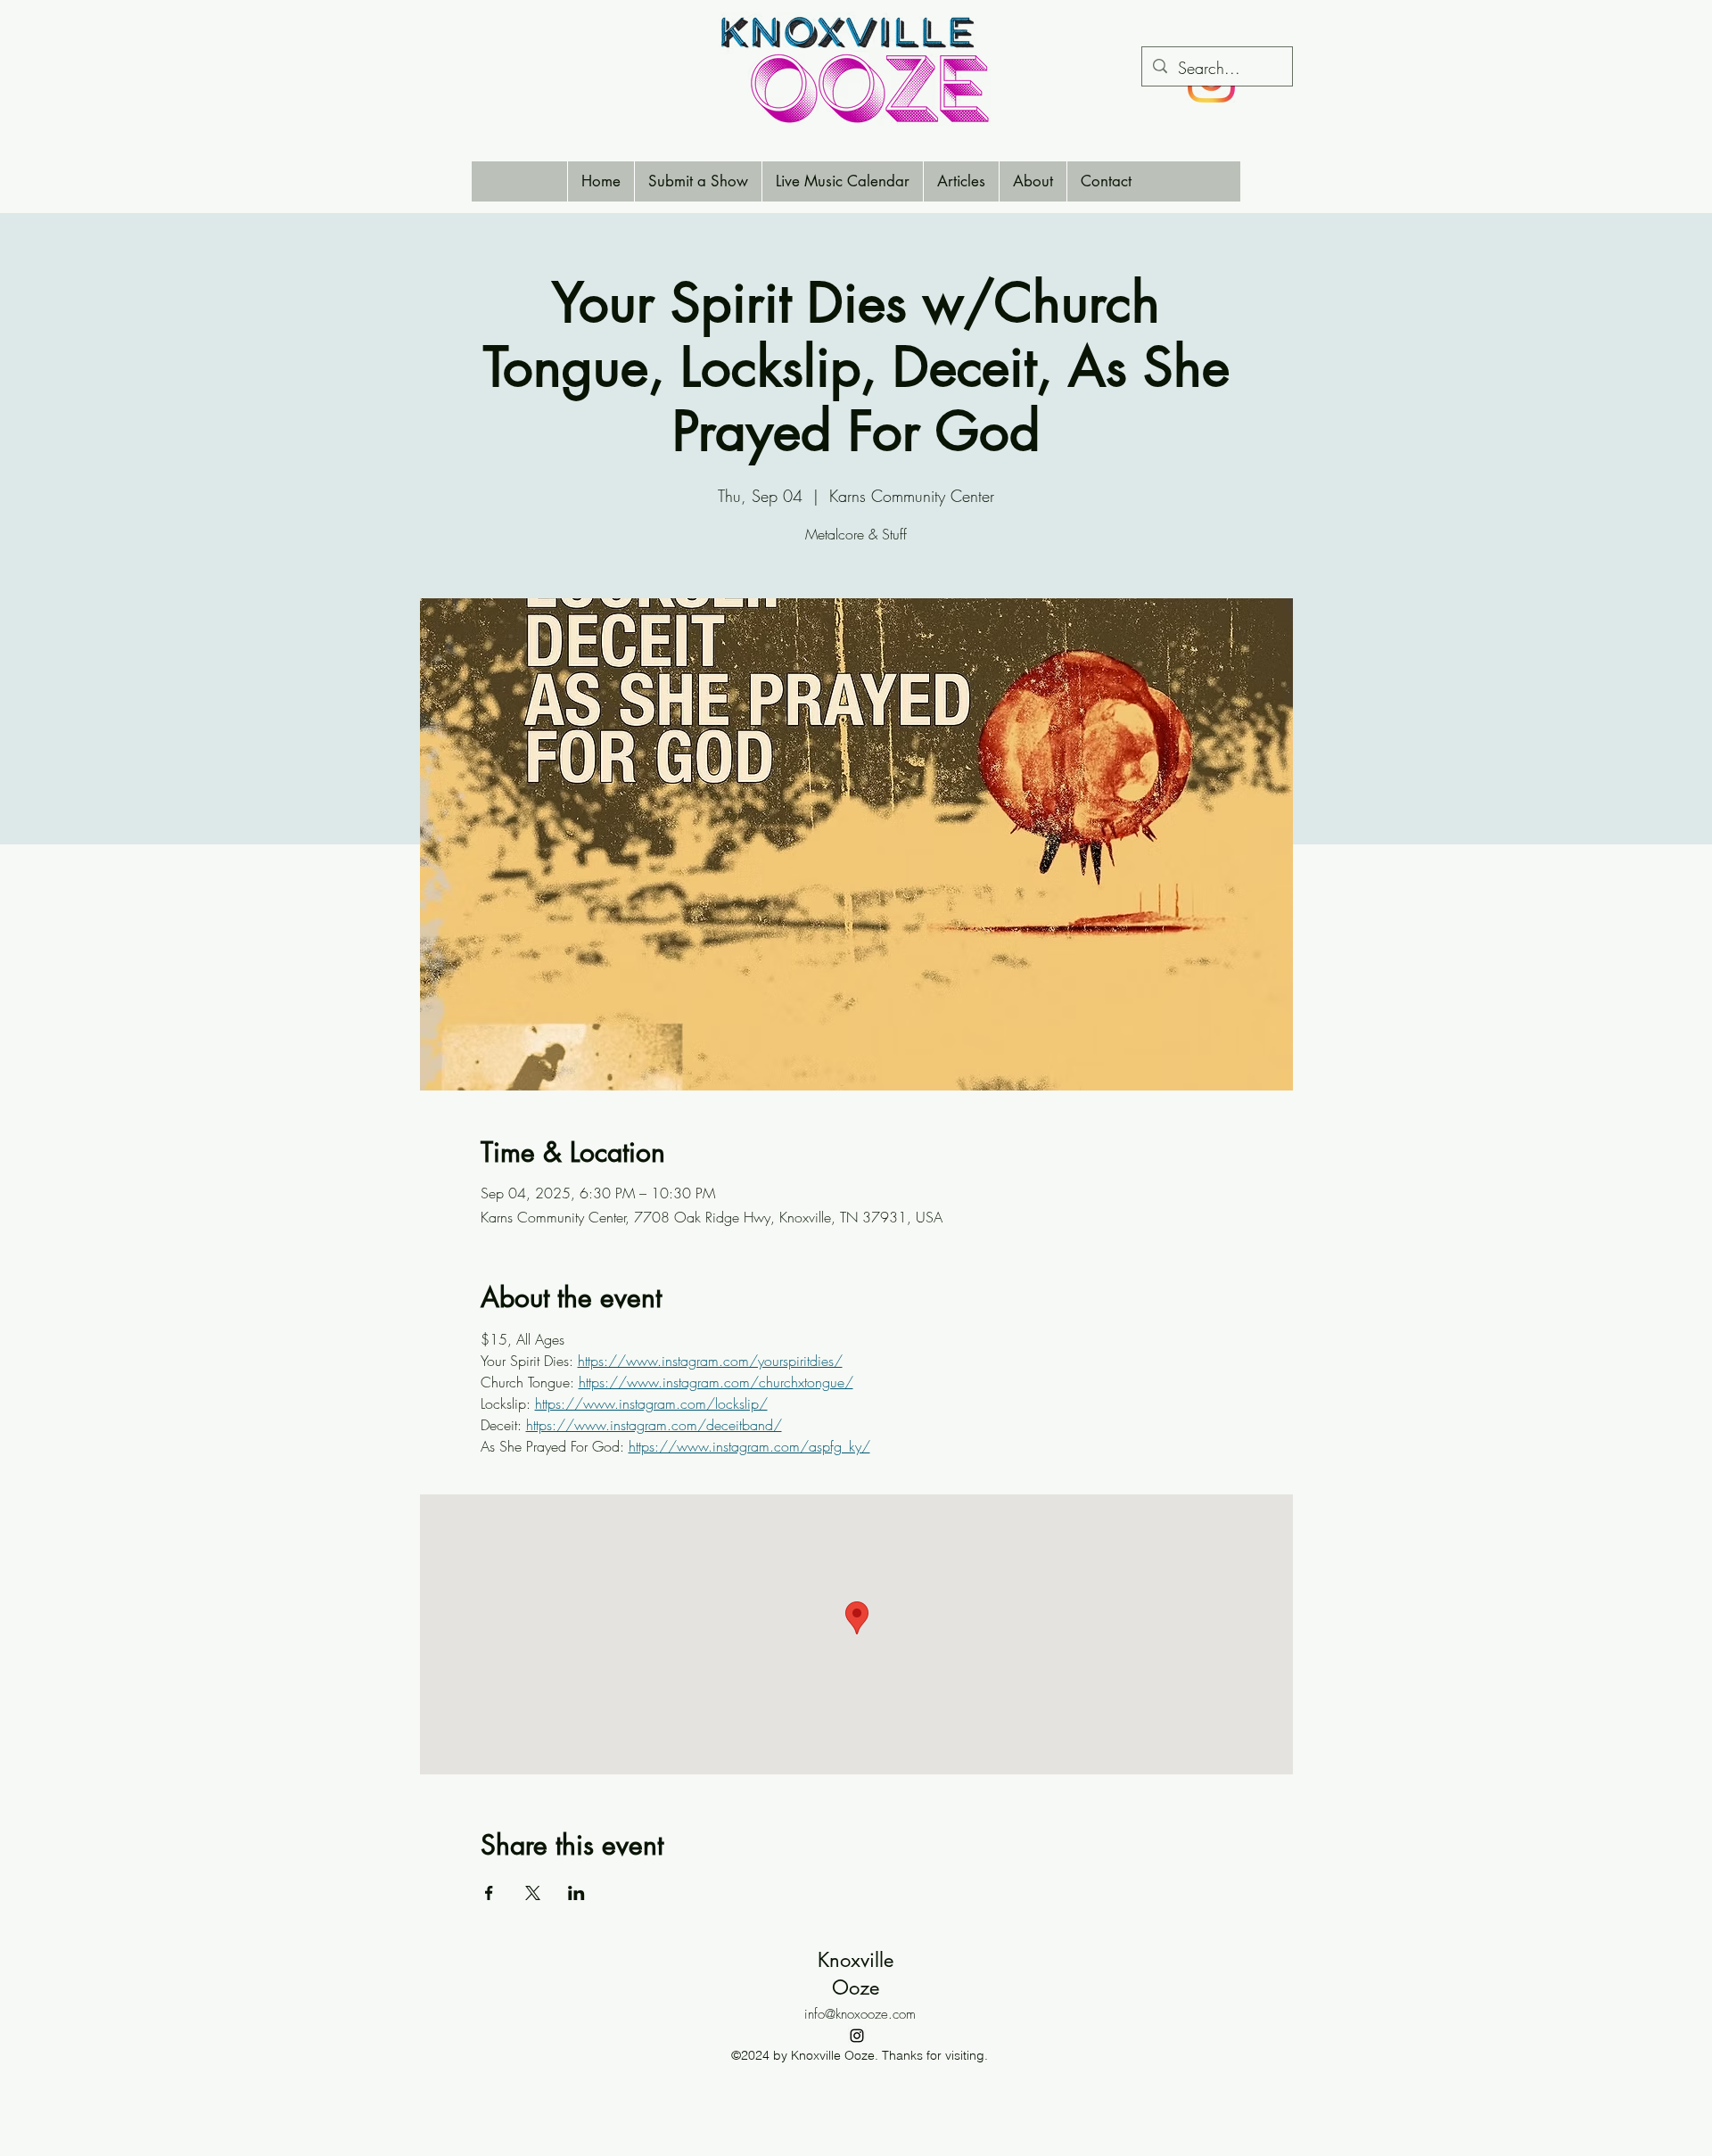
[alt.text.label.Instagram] (857, 2036)
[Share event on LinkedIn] (576, 1893)
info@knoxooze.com (860, 2014)
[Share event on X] (533, 1893)
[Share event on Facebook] (489, 1893)
